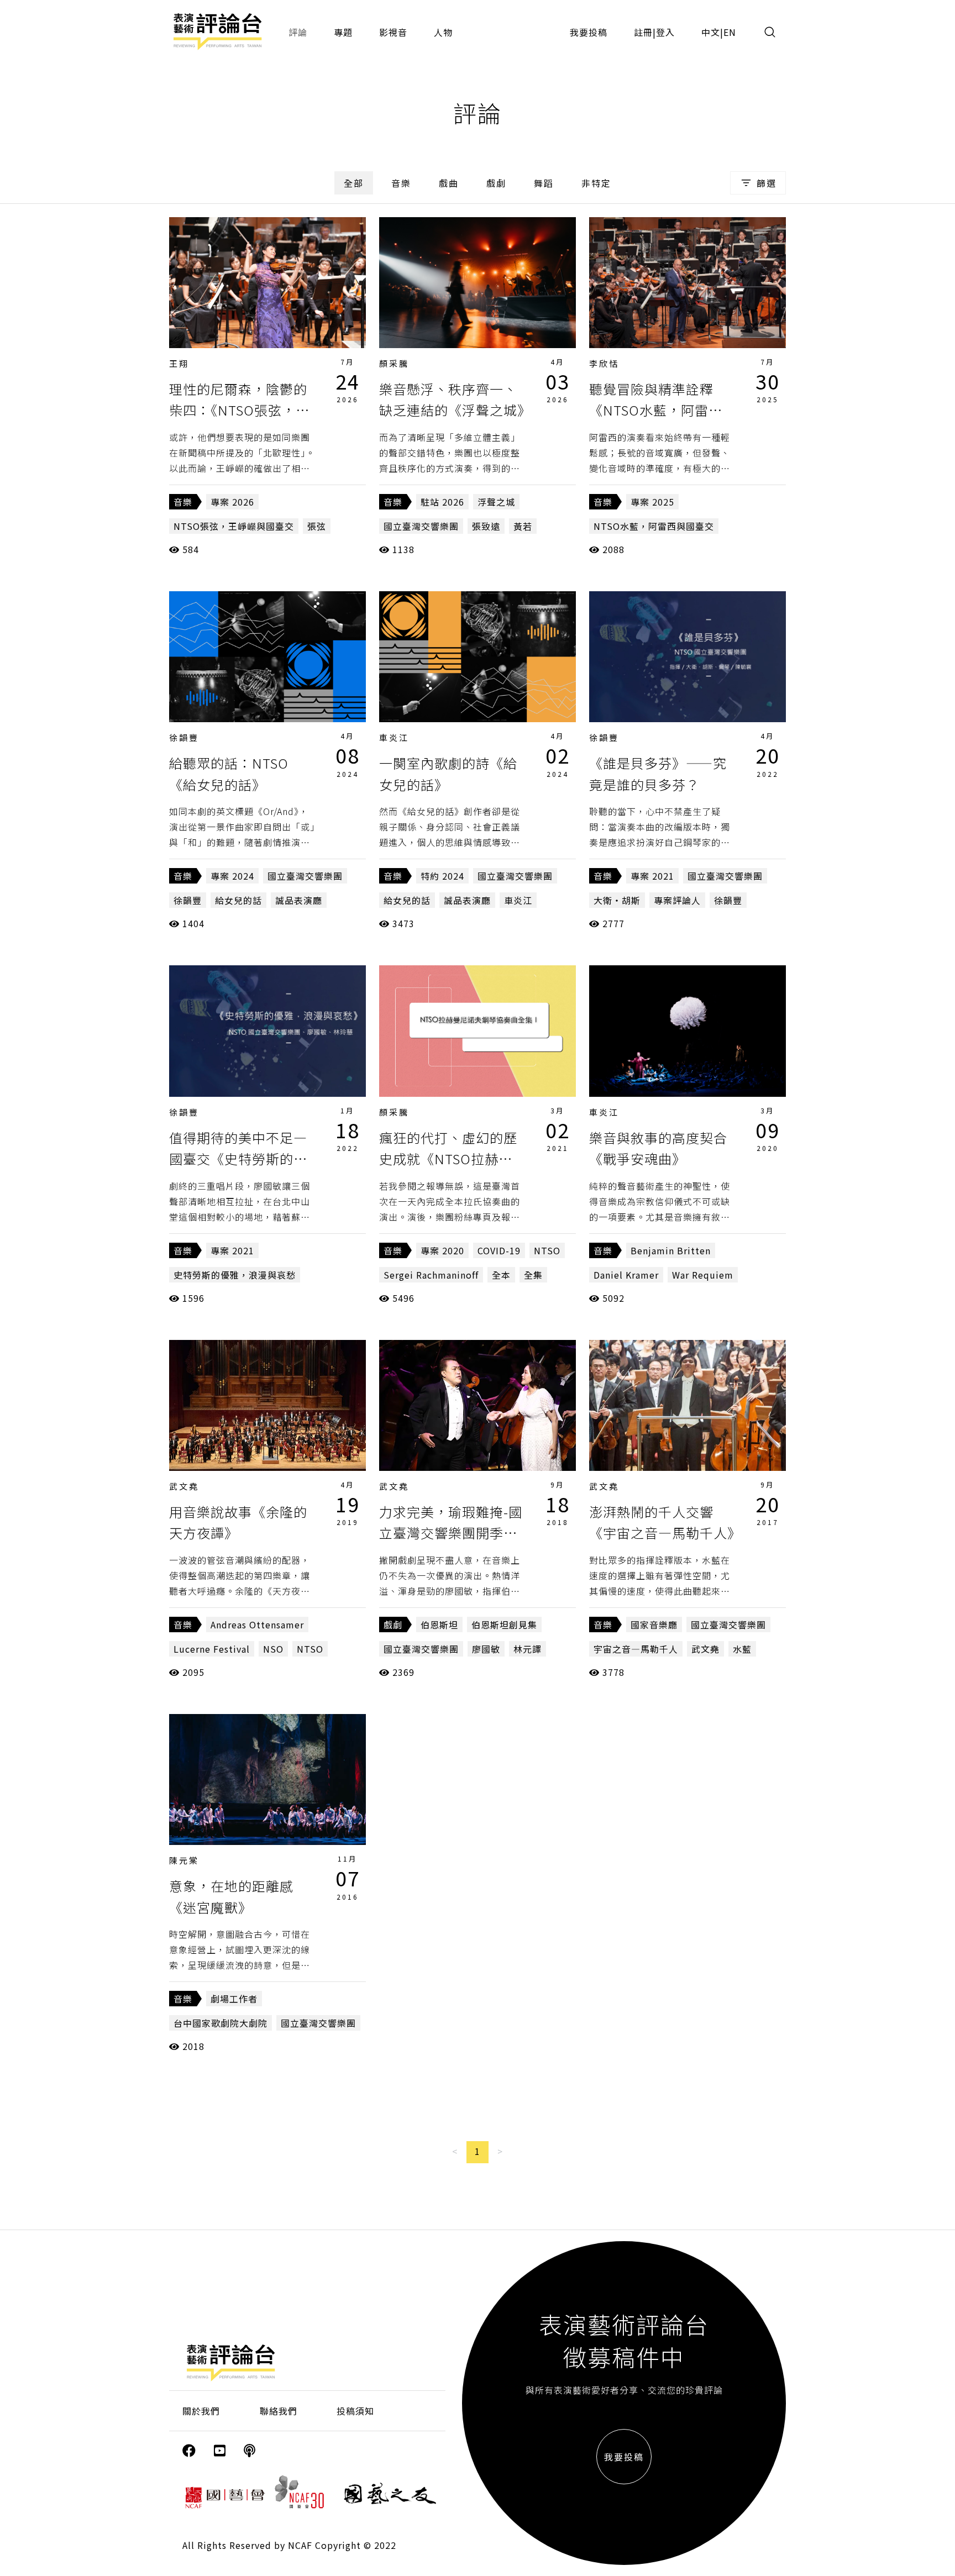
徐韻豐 (184, 737)
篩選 (767, 183)
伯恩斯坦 (439, 1625)
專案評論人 (677, 900)
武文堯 (184, 1486)
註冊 (643, 32)
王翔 (179, 363)
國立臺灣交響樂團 (421, 526)
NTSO (547, 1250)
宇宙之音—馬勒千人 (636, 1649)
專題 (343, 32)
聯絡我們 (279, 2411)
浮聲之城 (496, 502)
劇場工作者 (234, 1999)
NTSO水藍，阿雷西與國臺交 (654, 526)
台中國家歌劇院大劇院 (221, 2023)
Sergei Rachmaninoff (431, 1275)
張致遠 (486, 526)
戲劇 (496, 183)
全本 (501, 1275)
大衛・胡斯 (617, 900)
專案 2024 (232, 876)
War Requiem (703, 1275)
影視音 (393, 32)
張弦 (317, 526)
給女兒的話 (238, 900)
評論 (298, 32)
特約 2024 (442, 876)
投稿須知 (355, 2411)
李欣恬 (604, 363)
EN (730, 32)
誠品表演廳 (299, 900)
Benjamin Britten (671, 1250)
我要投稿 (589, 32)
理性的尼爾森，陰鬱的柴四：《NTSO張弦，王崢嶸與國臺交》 (239, 410)
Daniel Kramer (626, 1275)
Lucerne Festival (212, 1649)
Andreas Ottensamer (257, 1625)
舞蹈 (544, 183)
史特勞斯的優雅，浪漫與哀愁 (235, 1275)
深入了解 (267, 282)
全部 (354, 183)
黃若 (523, 526)
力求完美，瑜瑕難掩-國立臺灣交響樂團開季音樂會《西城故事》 (451, 1533)
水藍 (742, 1649)
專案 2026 (232, 502)
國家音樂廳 (654, 1625)
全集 (533, 1275)
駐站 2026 (442, 502)
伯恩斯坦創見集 (504, 1625)
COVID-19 (499, 1250)
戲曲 (449, 183)
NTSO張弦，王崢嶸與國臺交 (234, 526)
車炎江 (394, 737)
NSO (273, 1649)
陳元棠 (184, 1860)
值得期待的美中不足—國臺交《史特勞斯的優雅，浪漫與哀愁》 (238, 1159)
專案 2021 (652, 876)
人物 (443, 32)
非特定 (596, 183)
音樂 (401, 183)
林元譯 (528, 1649)
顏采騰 (394, 363)
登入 (665, 32)
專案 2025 (652, 502)
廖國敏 (486, 1649)
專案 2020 (442, 1250)
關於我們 (201, 2411)
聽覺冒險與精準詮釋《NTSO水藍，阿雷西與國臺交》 (656, 410)
